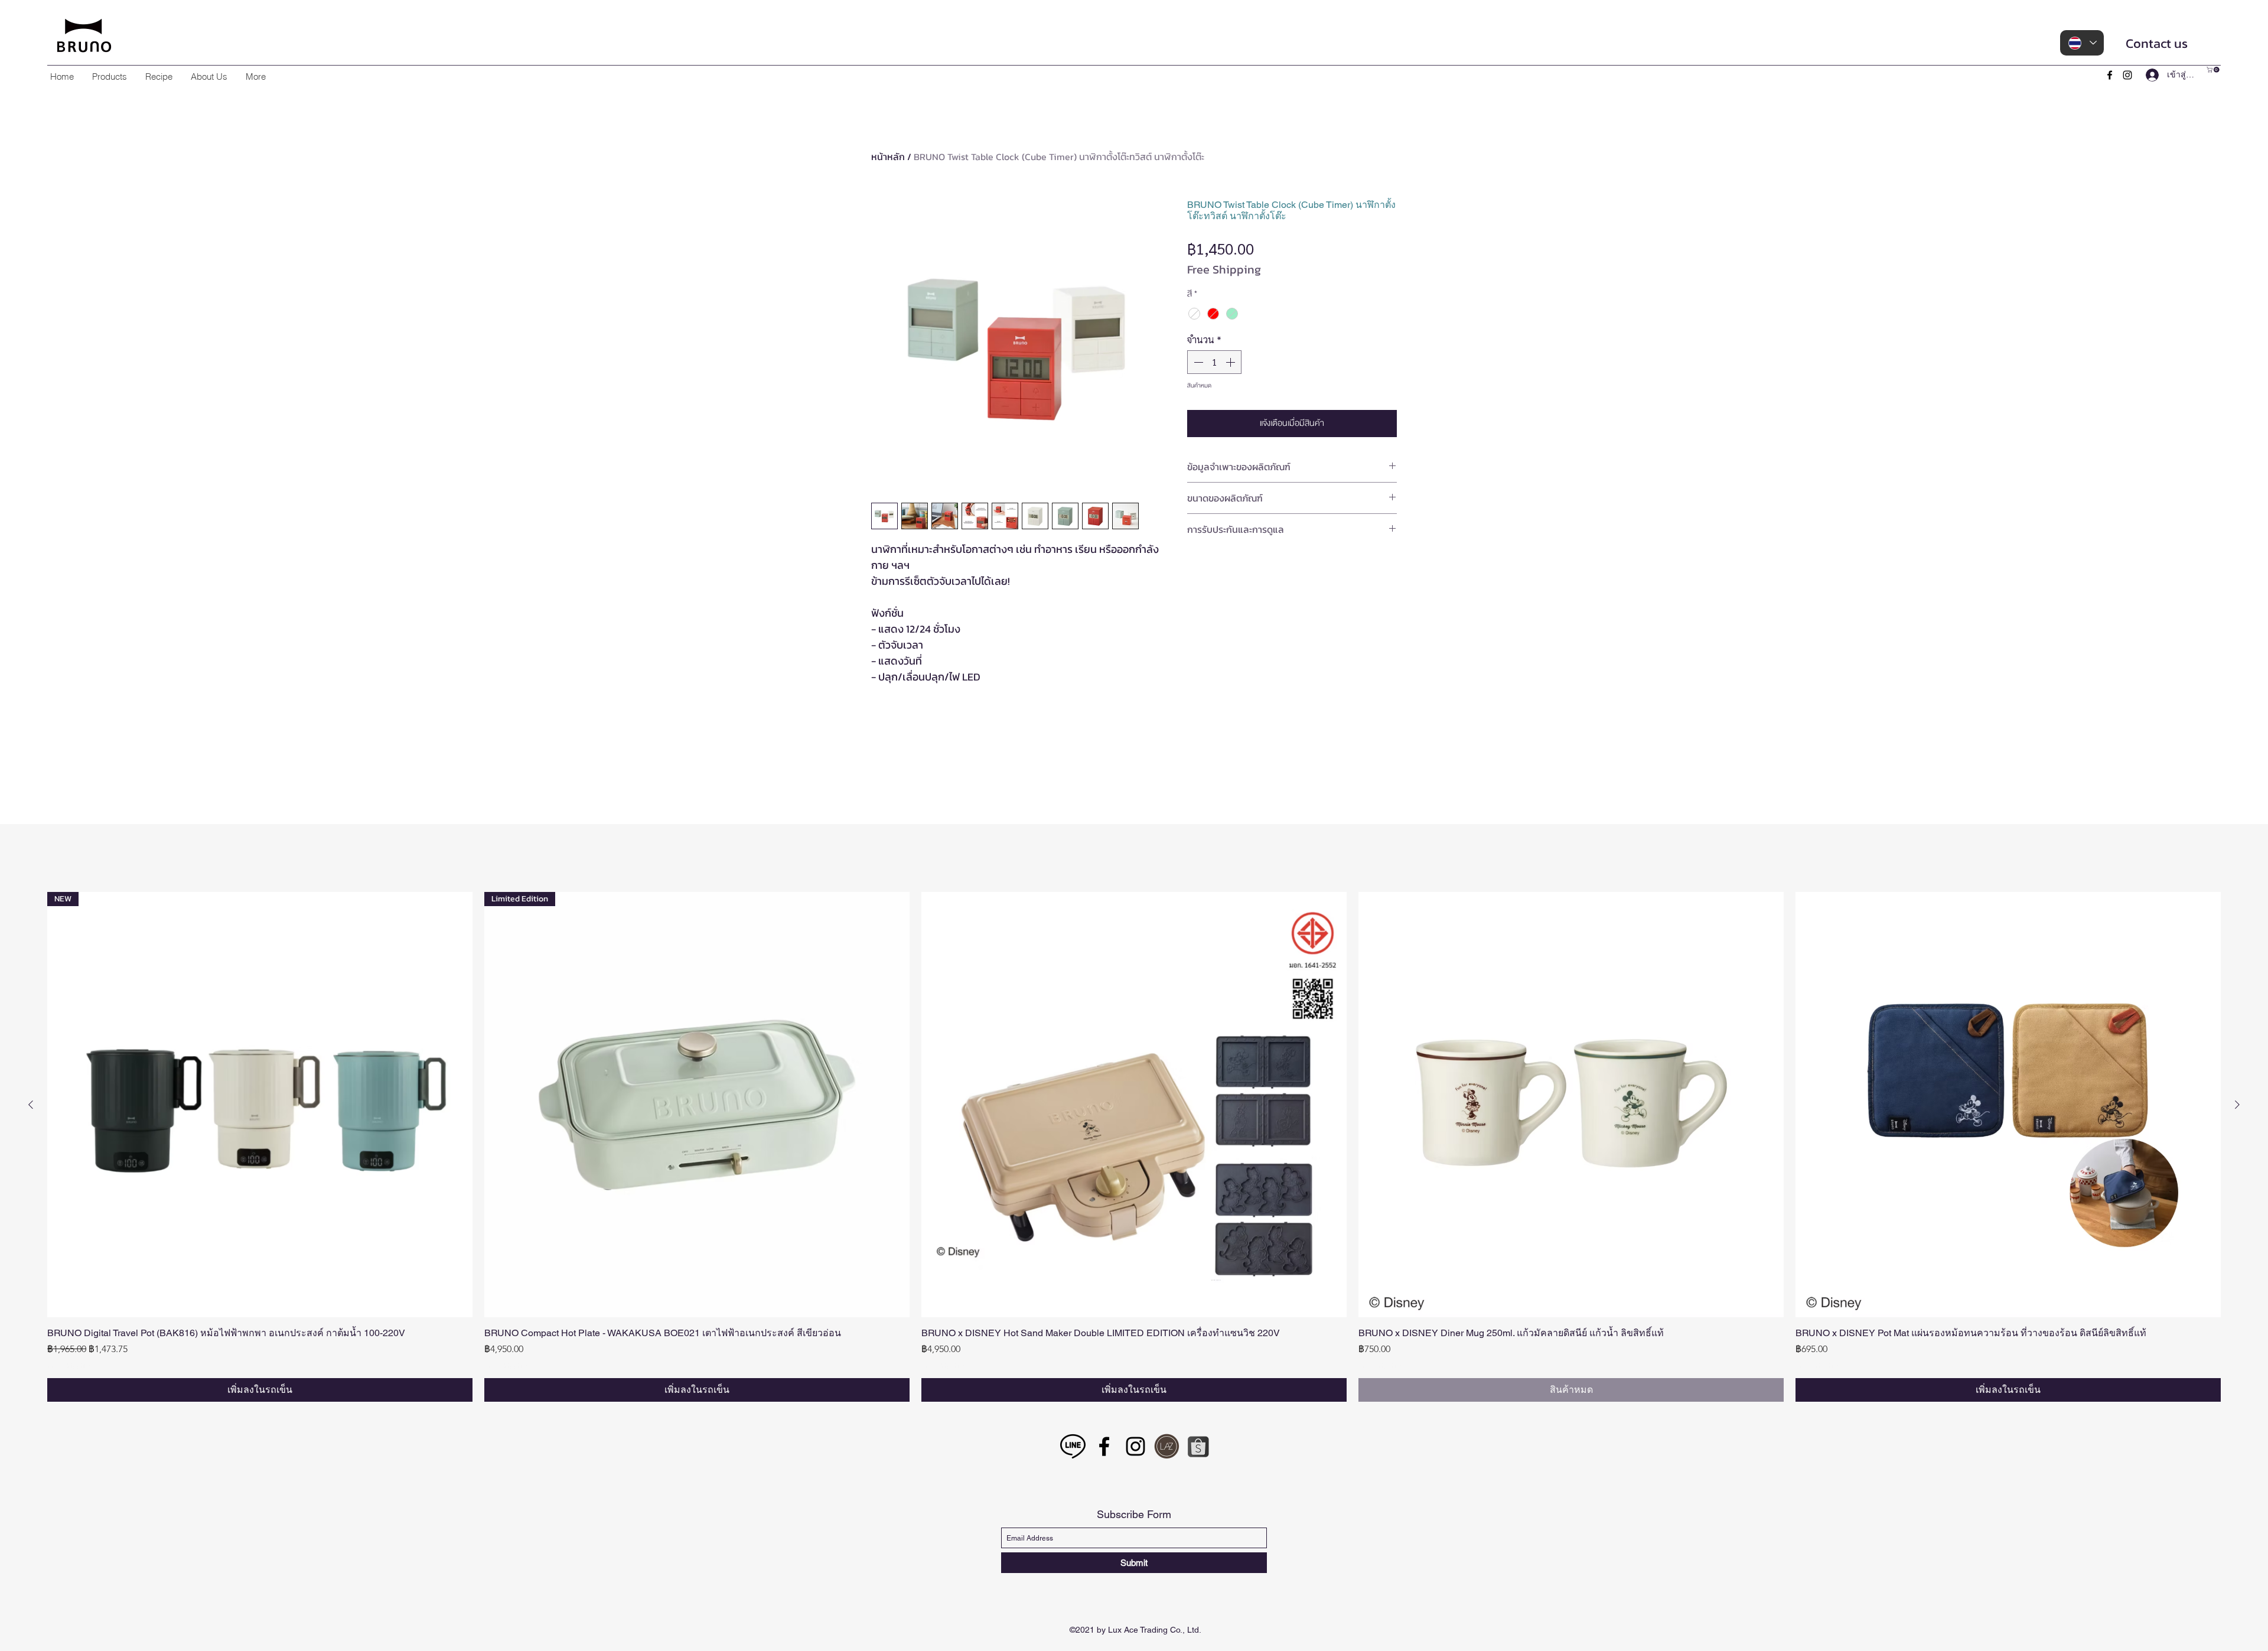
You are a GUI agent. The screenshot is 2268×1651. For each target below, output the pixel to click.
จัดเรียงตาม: (1287, 919)
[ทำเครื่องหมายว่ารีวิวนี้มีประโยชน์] (1381, 1083)
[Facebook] (2110, 75)
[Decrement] (1197, 362)
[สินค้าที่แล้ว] (31, 1642)
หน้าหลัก (888, 157)
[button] (109, 76)
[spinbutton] (1214, 362)
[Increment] (1231, 362)
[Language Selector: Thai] (2082, 43)
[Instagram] (2127, 75)
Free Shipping (1224, 270)
